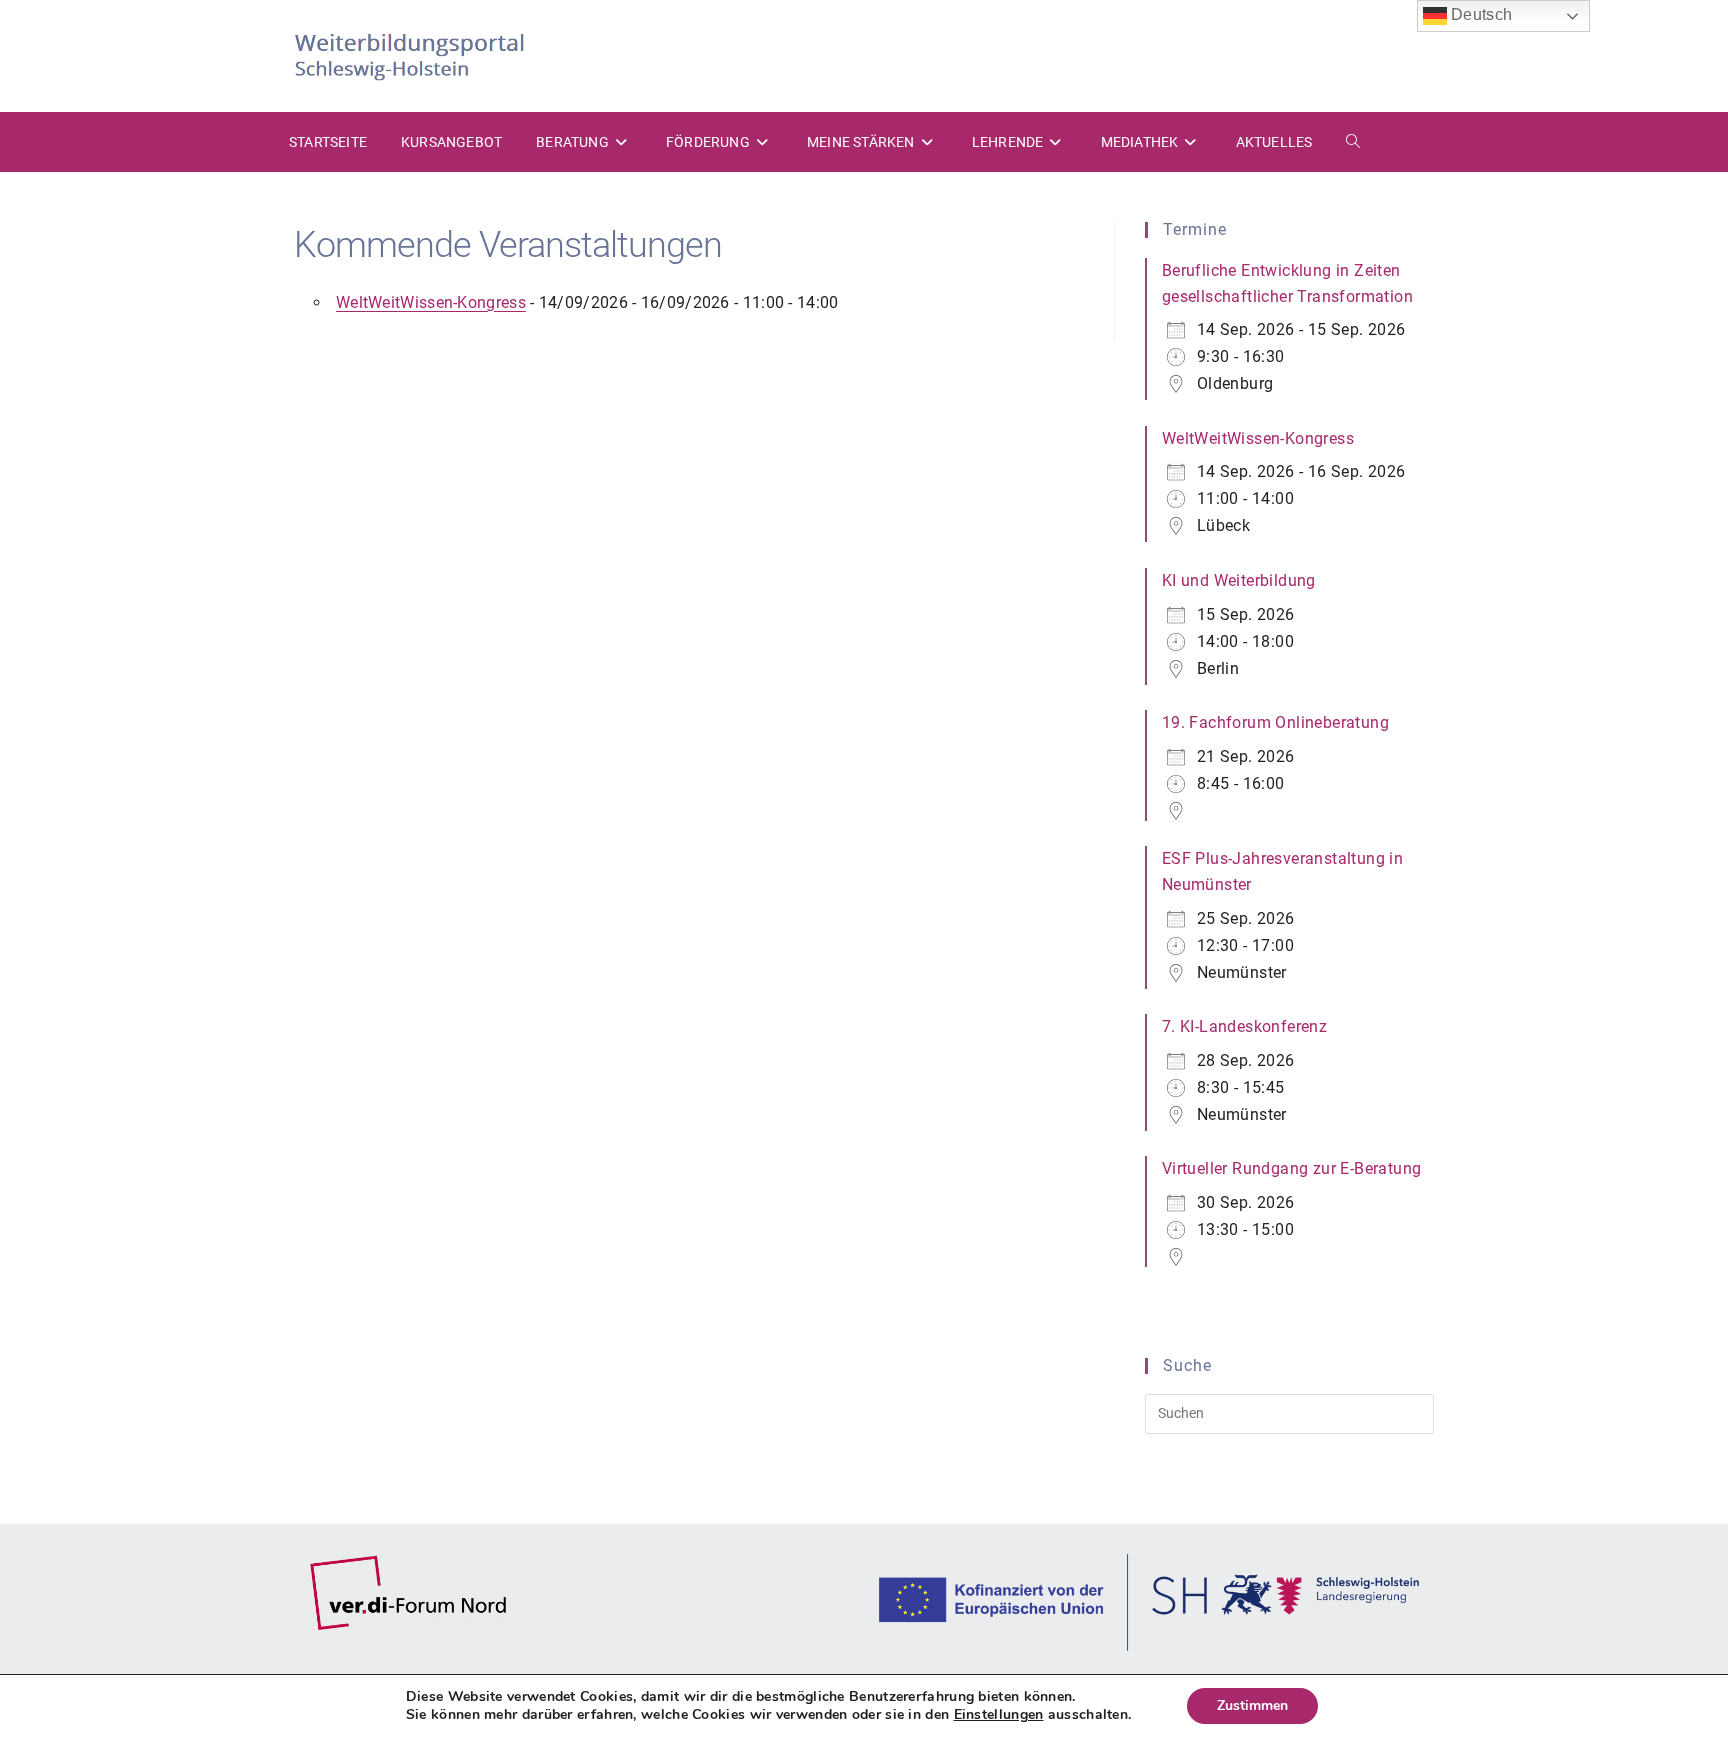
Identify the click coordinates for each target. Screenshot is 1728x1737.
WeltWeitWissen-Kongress (431, 302)
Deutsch (1479, 14)
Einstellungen (999, 1715)
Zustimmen (1252, 1705)
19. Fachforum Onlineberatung (1275, 722)
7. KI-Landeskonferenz (1244, 1026)
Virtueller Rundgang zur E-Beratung (1292, 1168)
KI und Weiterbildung (1239, 580)
